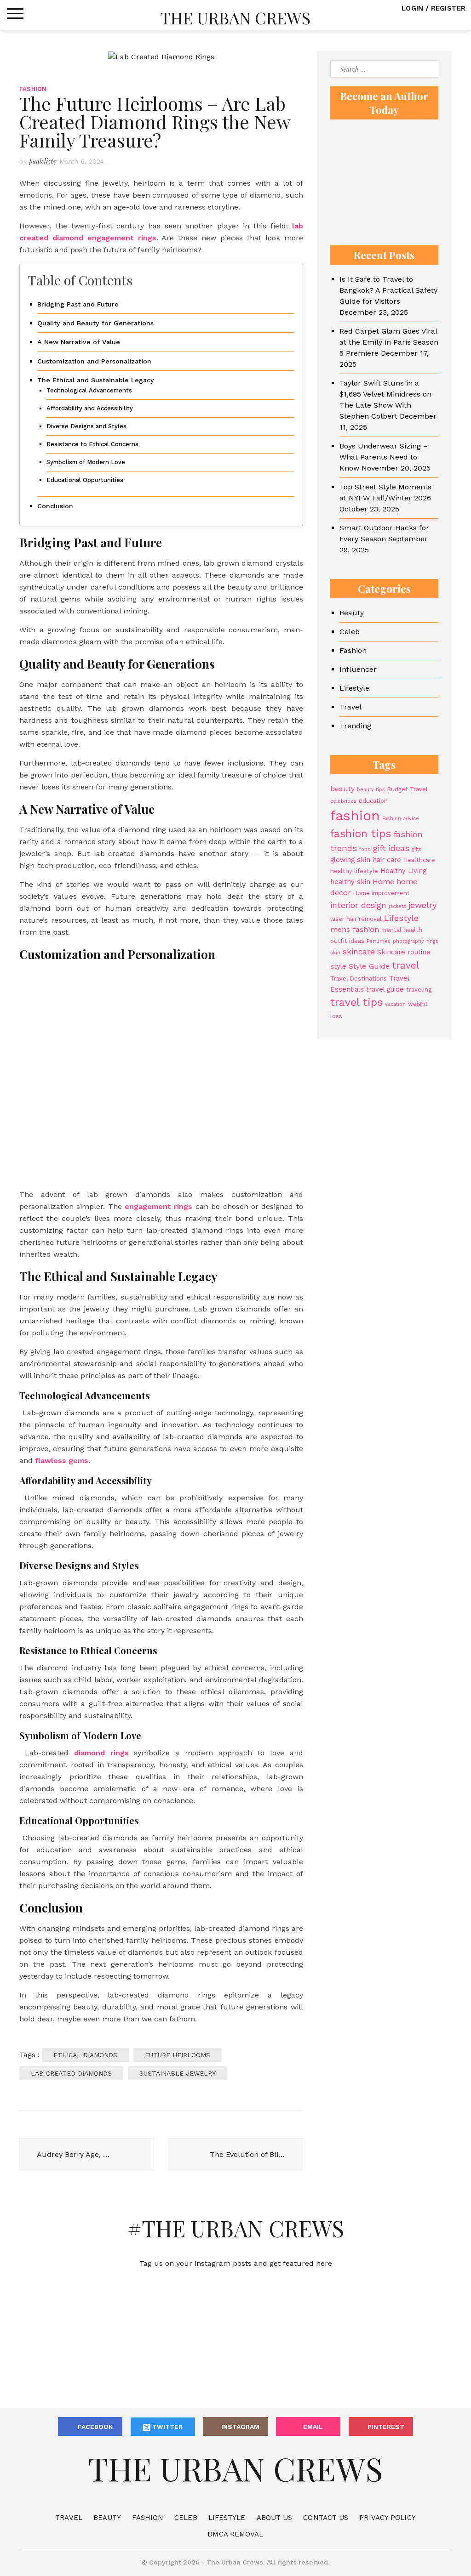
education (373, 801)
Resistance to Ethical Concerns (92, 444)
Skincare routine (404, 952)
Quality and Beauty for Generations (95, 323)
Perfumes (379, 941)
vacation (395, 1004)
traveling (419, 990)
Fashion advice (401, 819)
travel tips (356, 1002)
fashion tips (361, 834)
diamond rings (101, 1753)
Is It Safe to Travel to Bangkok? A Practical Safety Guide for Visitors (388, 290)
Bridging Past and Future (78, 304)
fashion (355, 816)
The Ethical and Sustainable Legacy (96, 380)
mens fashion (355, 929)
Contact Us (326, 2518)
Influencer (358, 669)
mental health (402, 930)
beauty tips (371, 790)
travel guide (385, 989)
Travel (350, 707)
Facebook (95, 2427)
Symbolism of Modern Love (86, 462)
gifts (417, 849)
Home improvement (382, 893)
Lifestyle (354, 688)
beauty (342, 789)
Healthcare (419, 860)
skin (335, 953)
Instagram (240, 2427)
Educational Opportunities (85, 480)
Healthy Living (403, 871)
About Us (275, 2518)
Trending (355, 726)
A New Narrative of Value (79, 342)
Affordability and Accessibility (90, 408)
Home (383, 882)
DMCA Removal (235, 2534)
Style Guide (369, 966)
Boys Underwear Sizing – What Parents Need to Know (384, 457)
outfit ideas (347, 941)
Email (313, 2427)
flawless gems (62, 1461)
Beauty (352, 613)
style (338, 966)
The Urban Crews (235, 17)
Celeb (350, 632)
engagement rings (158, 1206)
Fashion (33, 89)
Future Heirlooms (178, 2055)
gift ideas (391, 848)
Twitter (167, 2427)
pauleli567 (43, 161)
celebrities (343, 801)
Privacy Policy (387, 2518)
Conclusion (55, 506)
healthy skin (350, 882)
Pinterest (386, 2427)
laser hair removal (356, 919)
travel (406, 965)
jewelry (422, 905)
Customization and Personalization (94, 361)
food (365, 849)
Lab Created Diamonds (71, 2073)
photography (408, 941)
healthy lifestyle (354, 871)
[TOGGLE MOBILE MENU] (15, 14)
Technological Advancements (89, 390)
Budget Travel (408, 789)
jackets (397, 906)
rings (432, 941)
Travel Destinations (359, 979)
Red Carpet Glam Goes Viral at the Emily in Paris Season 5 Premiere (389, 342)
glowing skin (350, 860)
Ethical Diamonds (85, 2055)
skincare (359, 952)
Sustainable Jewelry (178, 2073)
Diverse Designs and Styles (86, 426)
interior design (358, 905)
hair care (387, 860)
